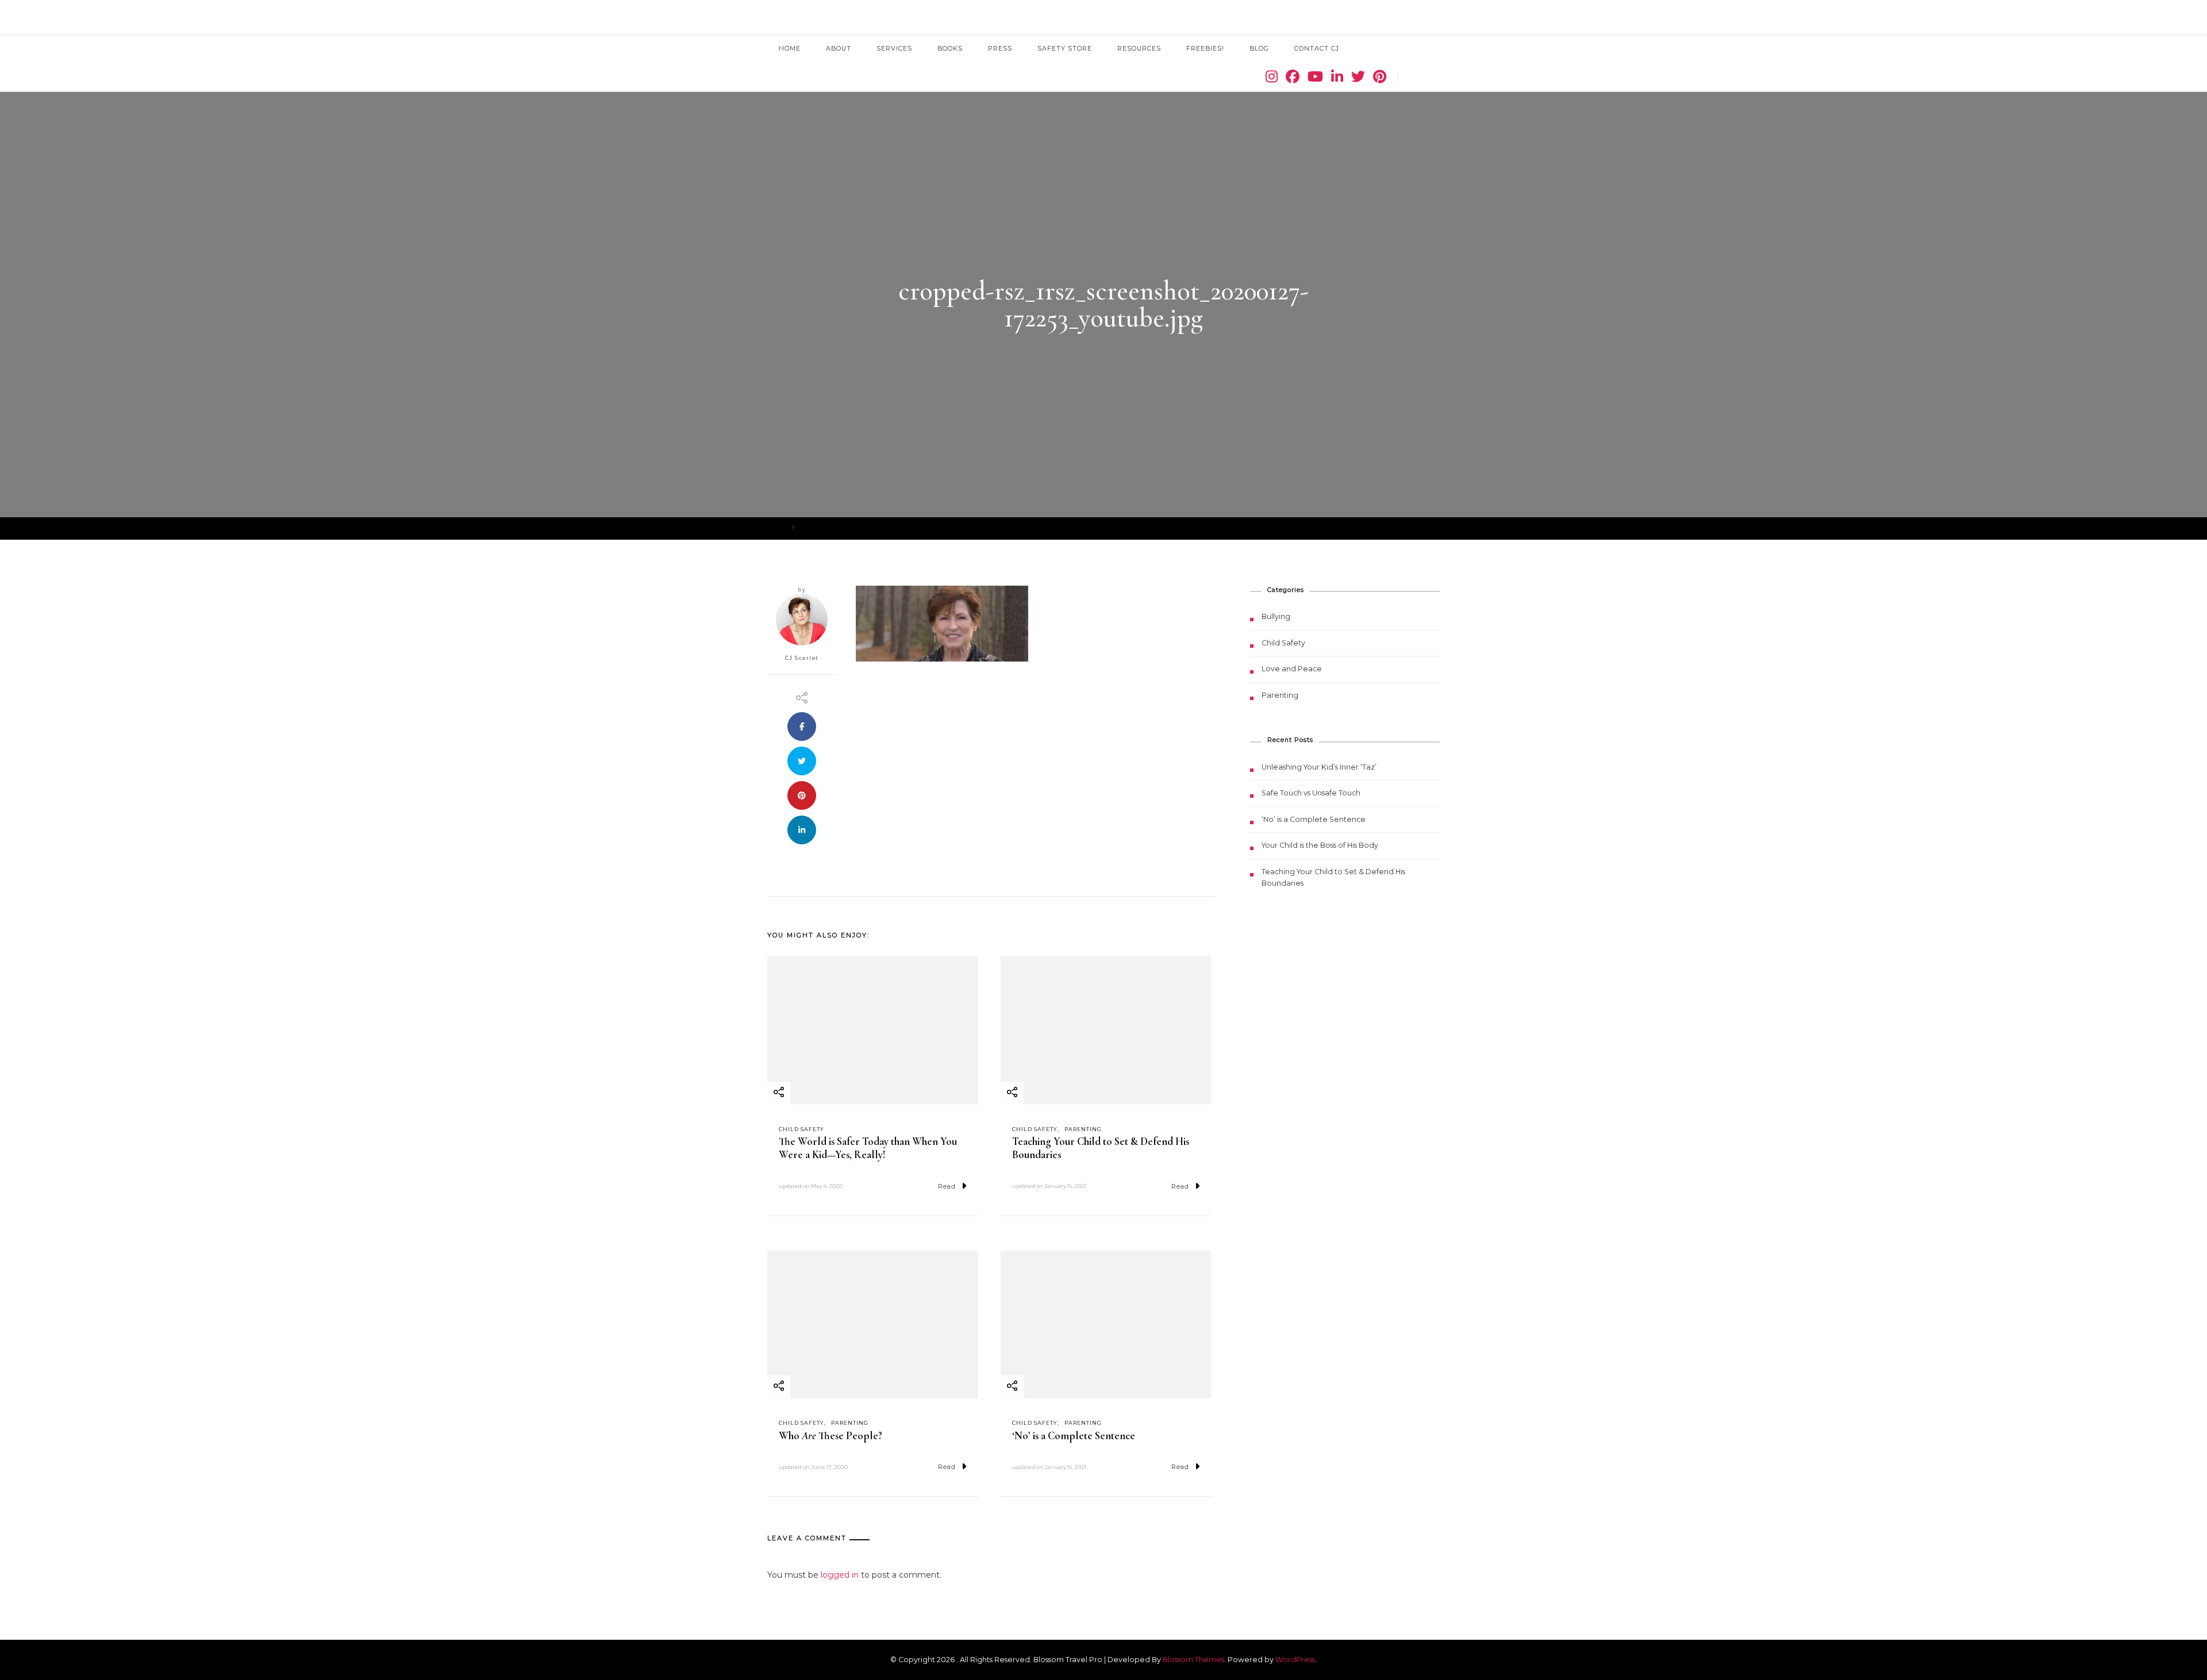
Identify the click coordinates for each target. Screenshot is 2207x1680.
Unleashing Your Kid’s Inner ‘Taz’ (1319, 767)
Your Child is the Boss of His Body (1320, 845)
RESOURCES (1139, 48)
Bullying (1276, 616)
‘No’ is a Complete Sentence (1074, 1436)
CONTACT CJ (1317, 48)
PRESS (1000, 48)
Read (947, 1186)
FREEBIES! (1205, 48)
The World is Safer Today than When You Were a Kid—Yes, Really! (868, 1148)
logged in (840, 1575)
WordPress (1295, 1660)
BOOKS (950, 48)
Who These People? (830, 1436)
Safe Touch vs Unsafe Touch (1311, 793)
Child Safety (801, 1129)
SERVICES (894, 48)
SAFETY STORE (1065, 48)
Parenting (1083, 1129)
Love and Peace (1292, 669)
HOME (790, 48)
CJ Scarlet (802, 658)
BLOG (1259, 48)
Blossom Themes (1193, 1660)
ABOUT (839, 48)
